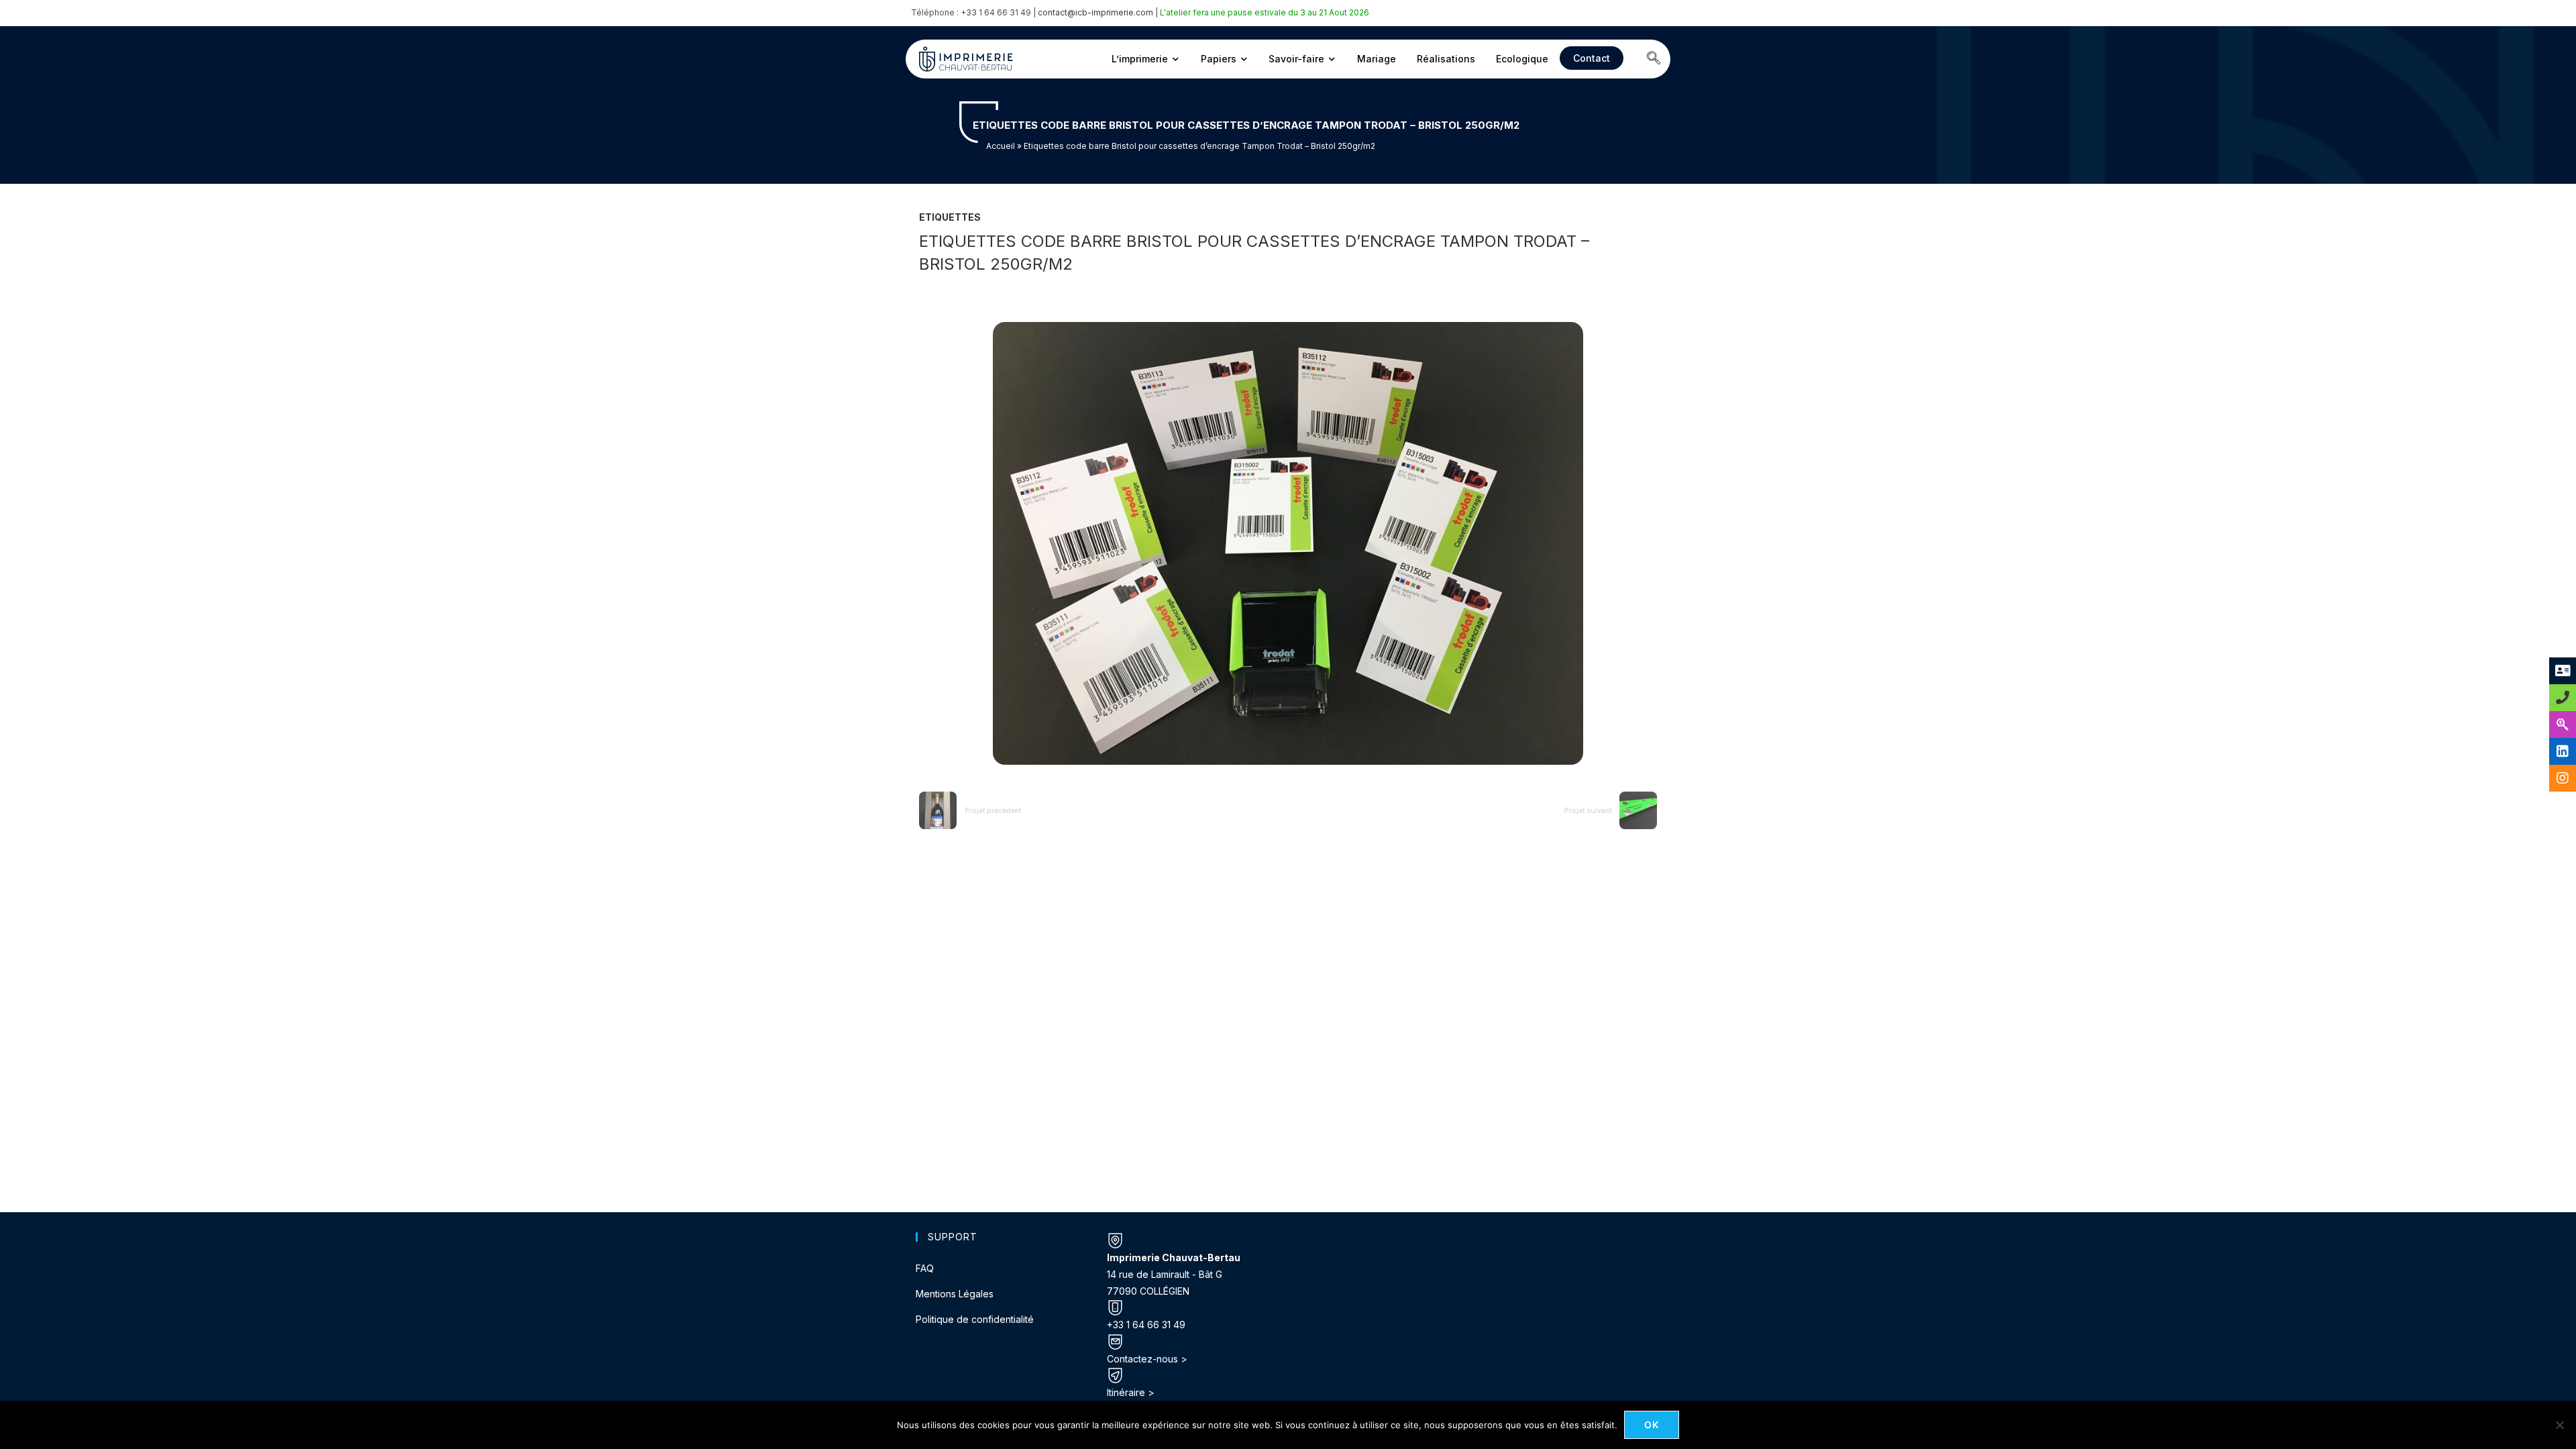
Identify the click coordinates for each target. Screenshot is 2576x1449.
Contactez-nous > (1147, 1359)
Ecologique (1522, 59)
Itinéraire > (1131, 1392)
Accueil (1001, 146)
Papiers (1219, 59)
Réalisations (1446, 59)
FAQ (925, 1268)
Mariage (1377, 59)
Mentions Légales (955, 1294)
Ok (1652, 1425)
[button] (1654, 59)
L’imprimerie (1140, 59)
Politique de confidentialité (975, 1319)
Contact (1592, 58)
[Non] (2559, 1425)
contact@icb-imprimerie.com (1095, 12)
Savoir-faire (1296, 59)
